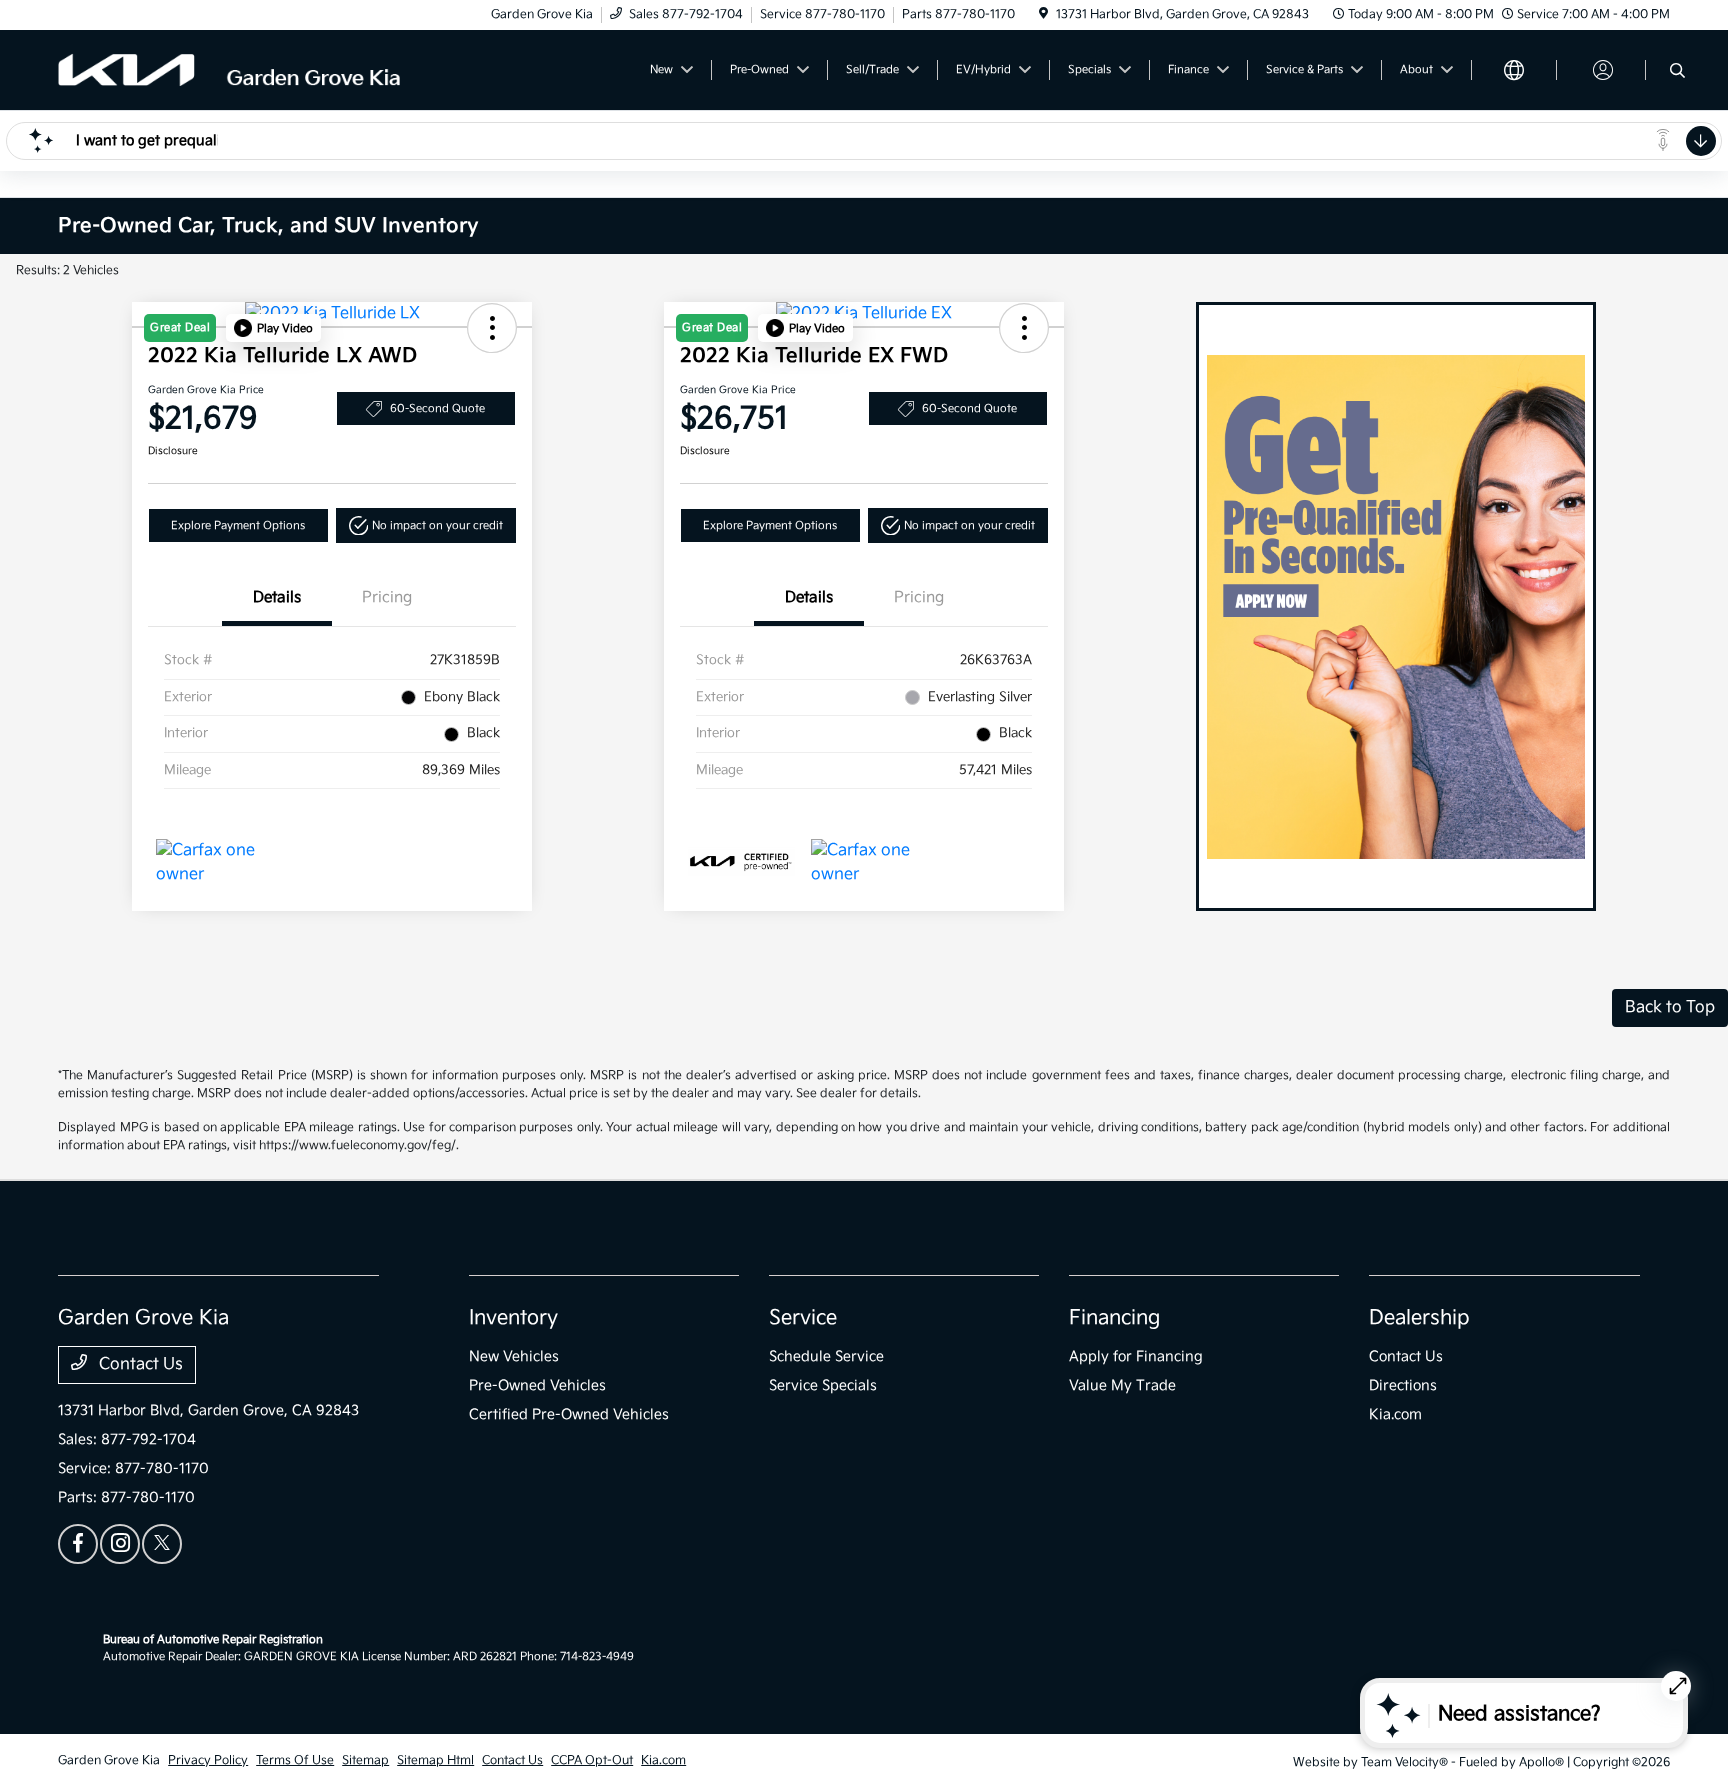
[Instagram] (120, 1544)
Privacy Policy (208, 1760)
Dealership (1419, 1318)
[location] (1043, 14)
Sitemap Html (435, 1760)
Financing (1114, 1318)
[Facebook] (78, 1544)
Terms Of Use (295, 1760)
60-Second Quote (437, 408)
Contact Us (139, 1364)
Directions (1403, 1385)
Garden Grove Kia (109, 1760)
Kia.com (1395, 1414)
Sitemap (365, 1760)
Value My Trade (1122, 1385)
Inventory (513, 1318)
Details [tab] (277, 597)
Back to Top (1670, 1007)
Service (803, 1318)
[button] (273, 328)
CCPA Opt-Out (592, 1760)
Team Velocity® (1404, 1762)
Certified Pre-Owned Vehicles (569, 1414)
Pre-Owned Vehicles (537, 1385)
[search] (1677, 73)
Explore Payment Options (238, 525)
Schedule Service (826, 1356)
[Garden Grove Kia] (230, 69)
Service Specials (823, 1385)
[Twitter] (162, 1544)
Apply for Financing (1136, 1356)
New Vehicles (514, 1356)
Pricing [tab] (387, 597)
